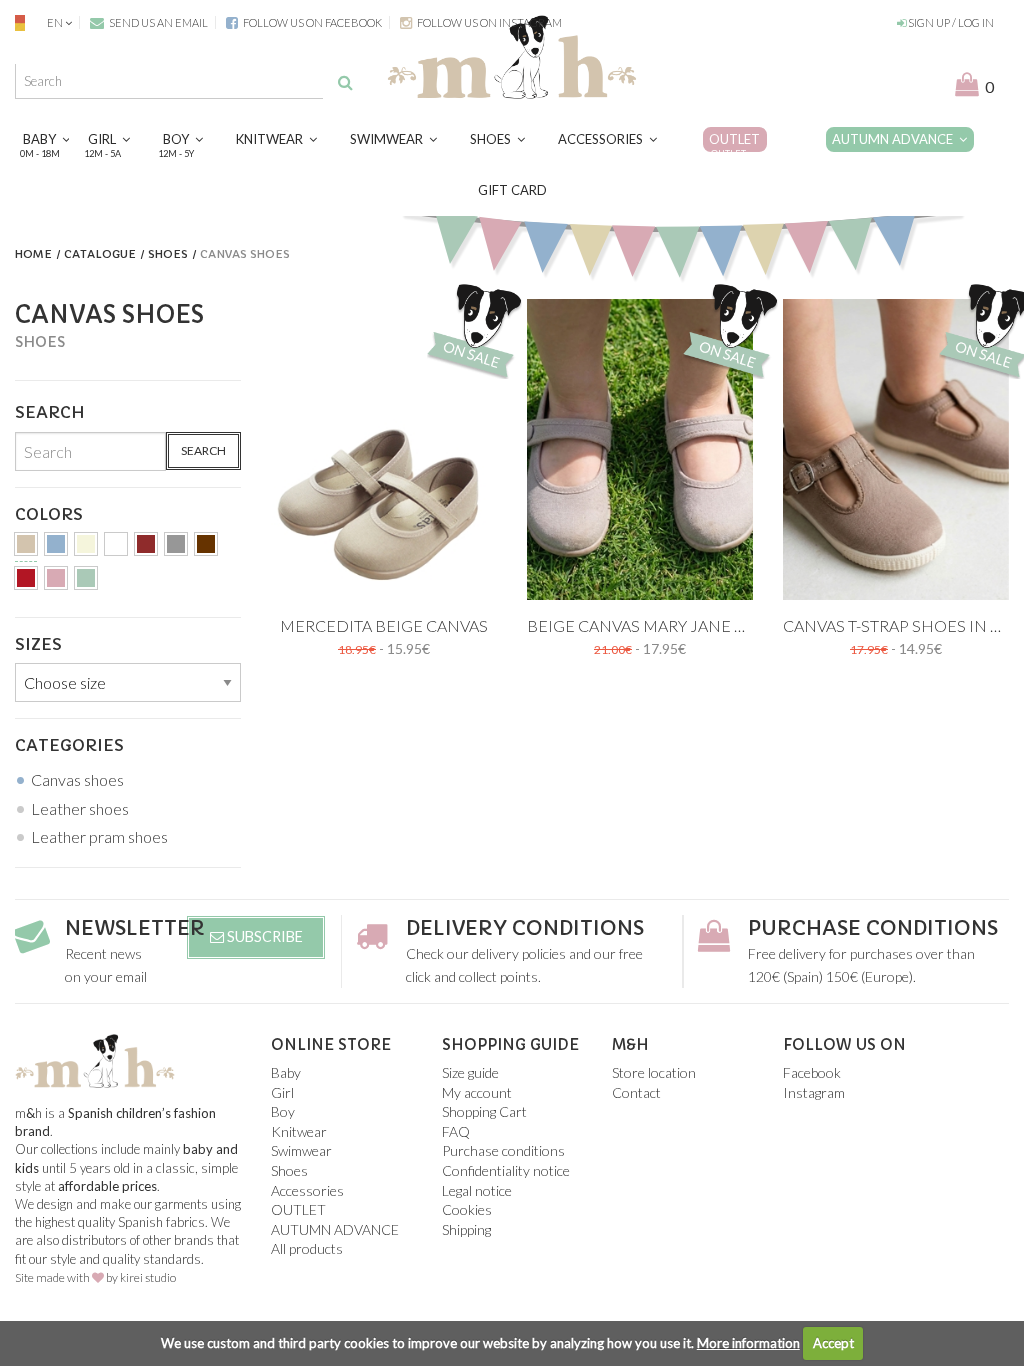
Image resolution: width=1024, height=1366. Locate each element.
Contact (636, 1092)
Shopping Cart (484, 1111)
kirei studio (148, 1277)
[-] (26, 547)
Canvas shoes (77, 779)
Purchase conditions (873, 928)
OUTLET (734, 144)
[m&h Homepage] (512, 54)
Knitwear (272, 139)
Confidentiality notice (506, 1170)
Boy (179, 144)
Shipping (466, 1229)
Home (33, 254)
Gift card (512, 190)
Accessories (603, 139)
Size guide (470, 1072)
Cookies (467, 1209)
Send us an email (157, 22)
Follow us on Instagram (488, 22)
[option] (384, 449)
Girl (105, 144)
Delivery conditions (525, 928)
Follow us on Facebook (311, 22)
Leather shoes (80, 808)
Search (203, 450)
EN (55, 22)
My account (477, 1092)
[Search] (345, 82)
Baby (42, 144)
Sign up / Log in (950, 22)
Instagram (814, 1092)
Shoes (493, 139)
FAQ (456, 1131)
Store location (654, 1072)
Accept (833, 1343)
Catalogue (100, 254)
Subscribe (263, 936)
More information (748, 1343)
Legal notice (477, 1190)
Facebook (812, 1072)
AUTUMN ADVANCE (895, 139)
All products (307, 1248)
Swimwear (389, 139)
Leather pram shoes (99, 836)
